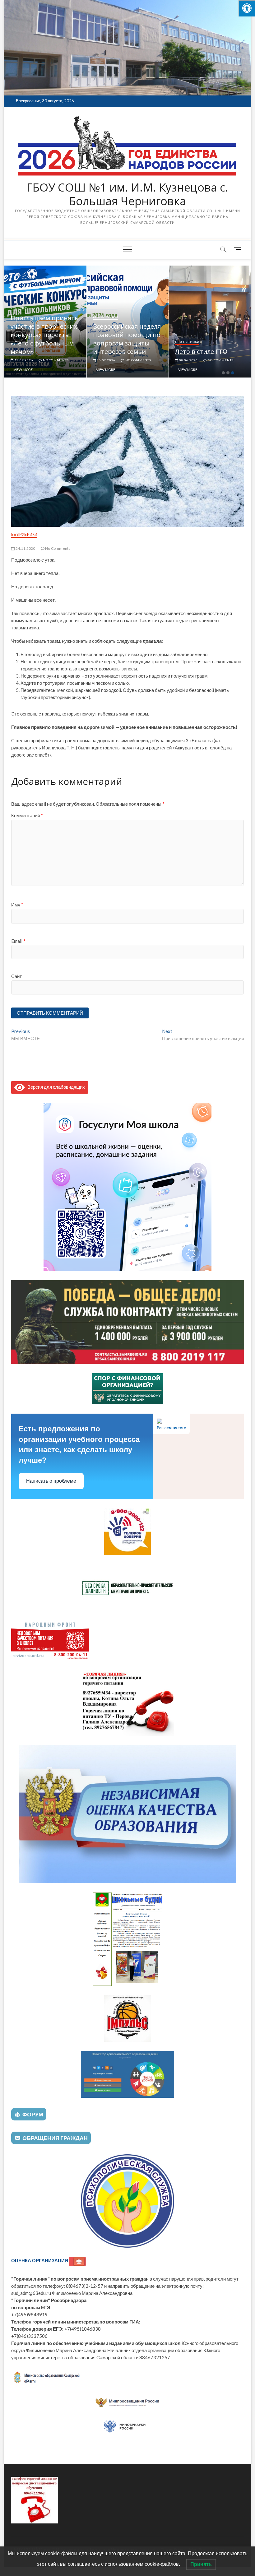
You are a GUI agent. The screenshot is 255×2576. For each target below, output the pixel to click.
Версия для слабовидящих (55, 1087)
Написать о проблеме (51, 1481)
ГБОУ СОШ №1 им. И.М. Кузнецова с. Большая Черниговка (127, 194)
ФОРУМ (33, 2114)
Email (18, 941)
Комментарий (27, 815)
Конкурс (19, 308)
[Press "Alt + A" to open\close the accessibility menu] (247, 8)
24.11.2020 (25, 548)
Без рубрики (187, 342)
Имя (17, 905)
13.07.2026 (23, 360)
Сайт (16, 976)
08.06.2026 (188, 360)
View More (23, 370)
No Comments (55, 360)
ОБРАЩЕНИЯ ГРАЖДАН (55, 2138)
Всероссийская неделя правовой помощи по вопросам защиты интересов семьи (127, 339)
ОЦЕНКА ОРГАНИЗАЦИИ (40, 2260)
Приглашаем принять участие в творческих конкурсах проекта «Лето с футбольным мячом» (44, 335)
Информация (106, 317)
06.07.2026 (106, 360)
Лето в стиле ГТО (201, 352)
